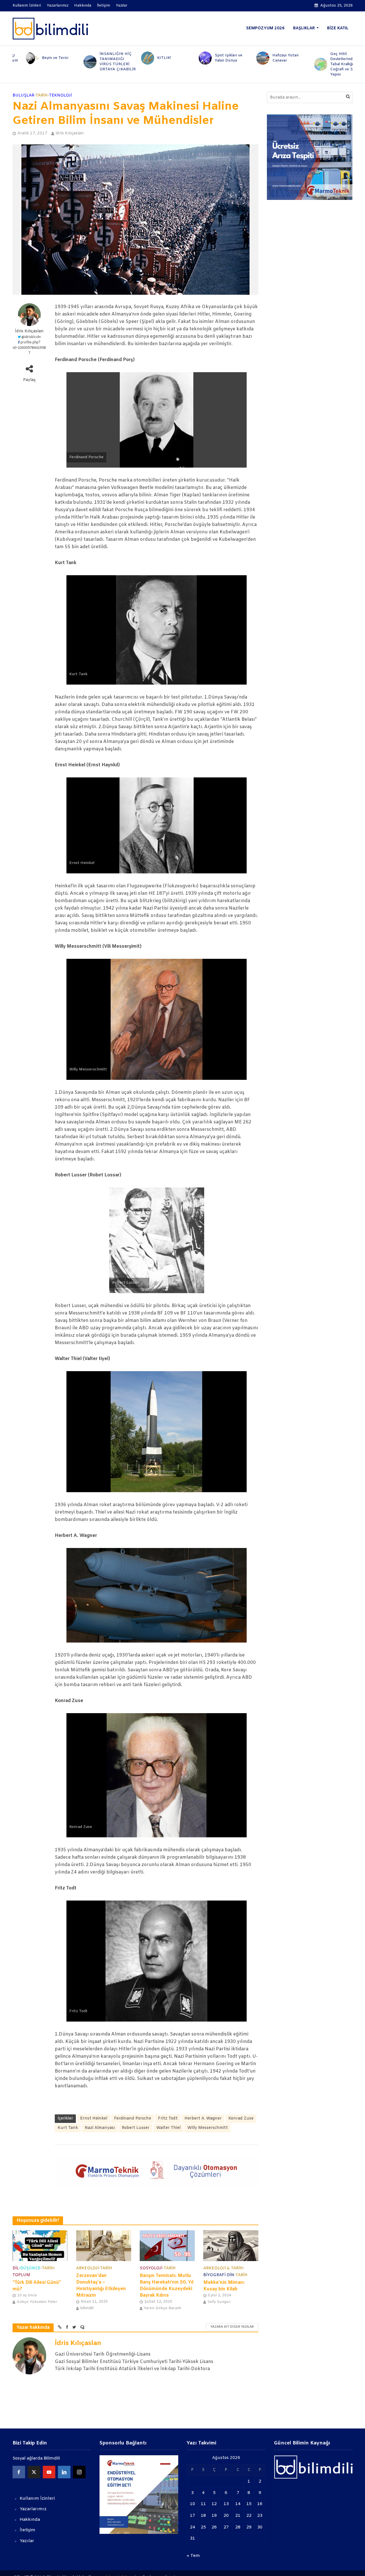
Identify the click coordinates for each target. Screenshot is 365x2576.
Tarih (42, 96)
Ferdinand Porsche (133, 2119)
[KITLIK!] (133, 58)
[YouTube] (49, 2472)
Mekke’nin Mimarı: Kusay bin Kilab (224, 2286)
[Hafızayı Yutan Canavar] (248, 58)
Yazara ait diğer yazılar (232, 2327)
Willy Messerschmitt (208, 2128)
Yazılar (122, 6)
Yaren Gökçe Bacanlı (162, 2308)
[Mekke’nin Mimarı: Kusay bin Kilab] (231, 2246)
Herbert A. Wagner (203, 2119)
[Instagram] (79, 2472)
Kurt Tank (68, 2128)
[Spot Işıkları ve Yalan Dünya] (191, 58)
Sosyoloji (151, 2268)
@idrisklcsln (31, 337)
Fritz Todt (168, 2119)
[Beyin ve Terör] (18, 58)
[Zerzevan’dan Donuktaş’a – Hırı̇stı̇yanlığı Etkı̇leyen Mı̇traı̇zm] (104, 2246)
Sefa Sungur (219, 2302)
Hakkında (83, 6)
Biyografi (214, 2275)
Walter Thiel (168, 2128)
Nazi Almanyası (100, 2128)
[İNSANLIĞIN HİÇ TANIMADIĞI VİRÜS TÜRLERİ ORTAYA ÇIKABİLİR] (75, 62)
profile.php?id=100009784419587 (29, 348)
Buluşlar (23, 96)
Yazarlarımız (58, 6)
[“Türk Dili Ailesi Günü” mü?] (40, 2246)
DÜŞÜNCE (30, 2268)
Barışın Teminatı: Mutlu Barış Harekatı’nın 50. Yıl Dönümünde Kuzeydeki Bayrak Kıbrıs (167, 2286)
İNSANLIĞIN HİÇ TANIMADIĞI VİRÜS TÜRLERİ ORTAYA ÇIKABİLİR (104, 62)
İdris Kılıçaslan (70, 133)
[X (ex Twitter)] (34, 2472)
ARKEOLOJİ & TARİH (223, 2268)
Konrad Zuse (241, 2119)
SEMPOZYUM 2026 (265, 28)
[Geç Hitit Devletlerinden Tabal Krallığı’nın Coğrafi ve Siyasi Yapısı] (306, 64)
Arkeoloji (87, 2268)
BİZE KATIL (338, 28)
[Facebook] (19, 2472)
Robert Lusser (136, 2128)
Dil (16, 2268)
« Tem (193, 2556)
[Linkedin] (64, 2472)
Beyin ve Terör (42, 58)
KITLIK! (151, 58)
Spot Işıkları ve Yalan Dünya (215, 58)
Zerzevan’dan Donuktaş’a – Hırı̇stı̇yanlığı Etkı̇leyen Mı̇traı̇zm (101, 2286)
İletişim (104, 6)
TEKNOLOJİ (60, 96)
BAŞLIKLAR (304, 28)
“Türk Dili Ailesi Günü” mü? (37, 2286)
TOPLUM (21, 2275)
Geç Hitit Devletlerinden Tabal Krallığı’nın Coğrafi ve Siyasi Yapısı (332, 64)
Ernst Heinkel (94, 2119)
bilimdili (87, 2308)
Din (231, 2275)
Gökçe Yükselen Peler (37, 2302)
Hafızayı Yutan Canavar (272, 58)
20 (226, 2516)
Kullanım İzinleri (27, 6)
